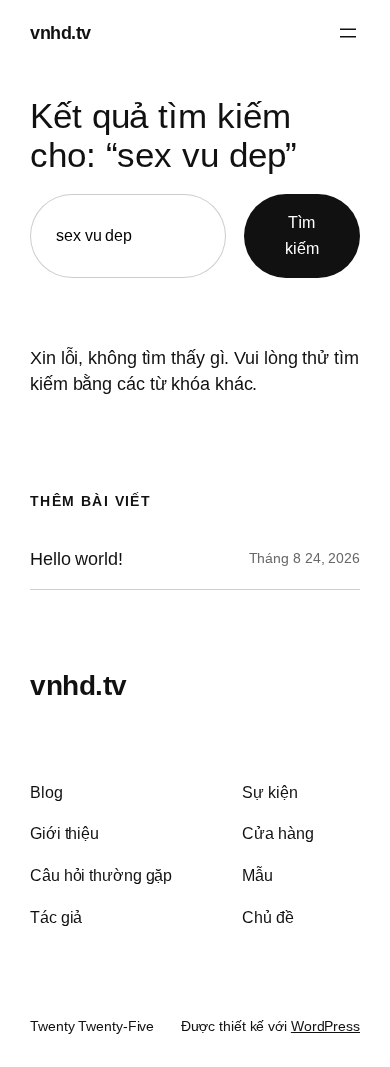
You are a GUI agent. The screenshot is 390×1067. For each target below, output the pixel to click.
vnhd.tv (60, 32)
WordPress (325, 1026)
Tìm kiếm (302, 235)
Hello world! (76, 559)
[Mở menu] (348, 33)
